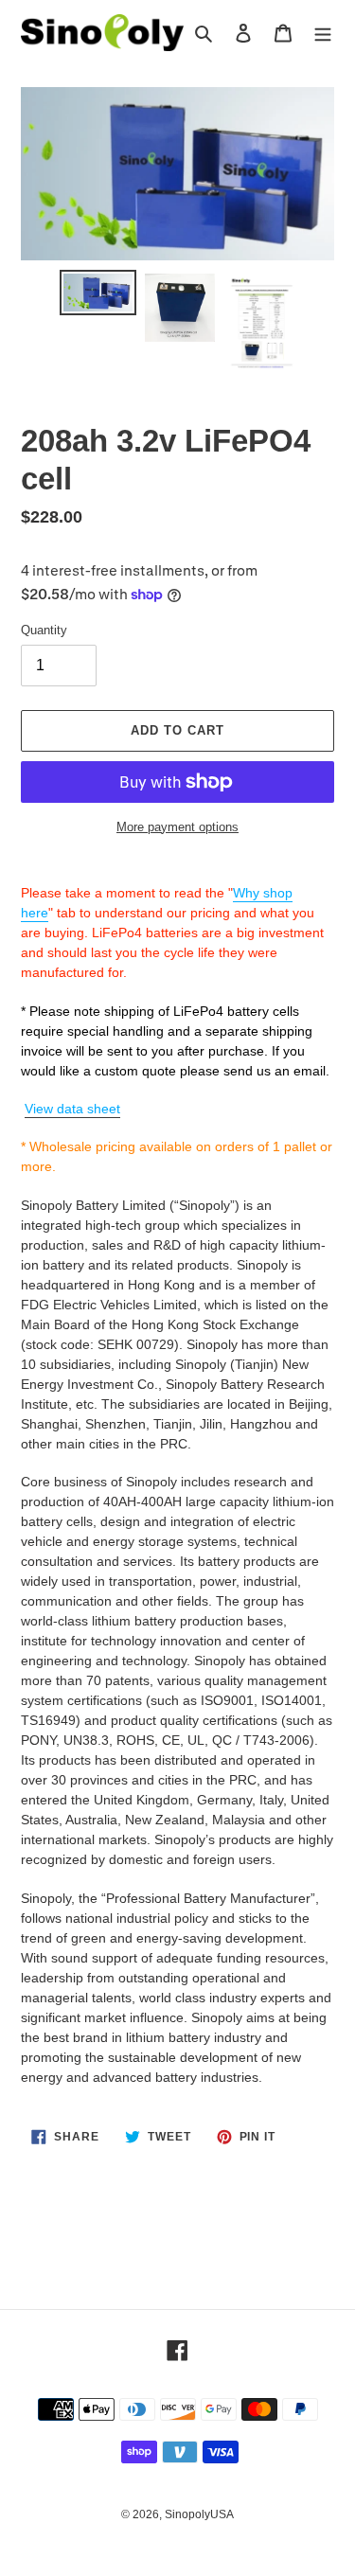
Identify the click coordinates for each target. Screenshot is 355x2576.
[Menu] (323, 33)
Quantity (44, 630)
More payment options (177, 827)
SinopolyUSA (199, 2514)
